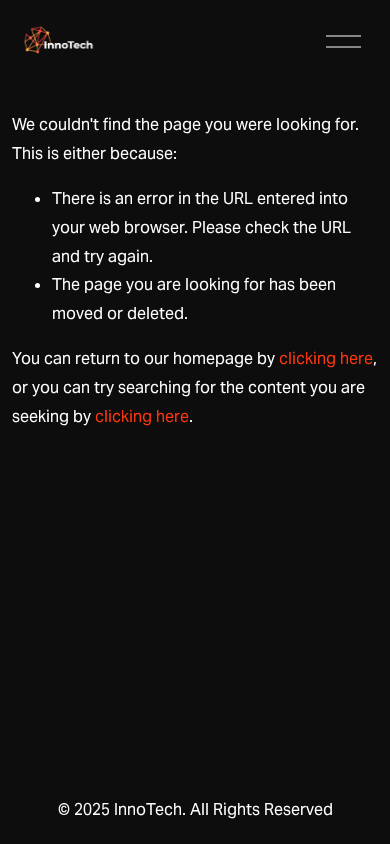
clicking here (326, 358)
